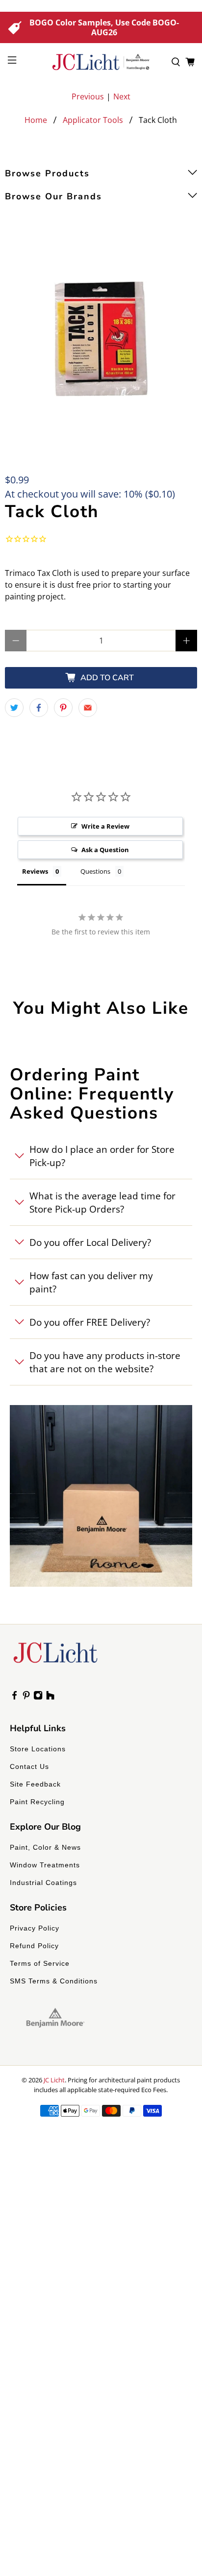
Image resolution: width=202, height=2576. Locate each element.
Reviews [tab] (35, 871)
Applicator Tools (93, 120)
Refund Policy (34, 1946)
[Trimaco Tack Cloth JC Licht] (101, 338)
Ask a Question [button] (105, 850)
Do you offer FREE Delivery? (90, 1322)
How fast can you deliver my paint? (91, 1282)
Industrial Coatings (43, 1883)
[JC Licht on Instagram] (38, 1697)
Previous (88, 96)
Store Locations (38, 1749)
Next (122, 96)
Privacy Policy (35, 1928)
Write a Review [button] (105, 826)
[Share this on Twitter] (14, 708)
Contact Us (29, 1766)
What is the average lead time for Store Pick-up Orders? (102, 1202)
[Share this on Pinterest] (63, 708)
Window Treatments (45, 1865)
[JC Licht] (101, 62)
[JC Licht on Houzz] (50, 1697)
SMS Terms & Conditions (54, 1981)
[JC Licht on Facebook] (14, 1697)
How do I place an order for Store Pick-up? (102, 1156)
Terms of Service (40, 1963)
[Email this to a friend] (88, 708)
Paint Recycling (37, 1802)
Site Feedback (35, 1784)
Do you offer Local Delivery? (90, 1242)
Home (36, 120)
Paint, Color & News (45, 1847)
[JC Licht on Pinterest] (26, 1697)
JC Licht (54, 2080)
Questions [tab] (95, 871)
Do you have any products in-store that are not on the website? (105, 1362)
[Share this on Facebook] (39, 708)
